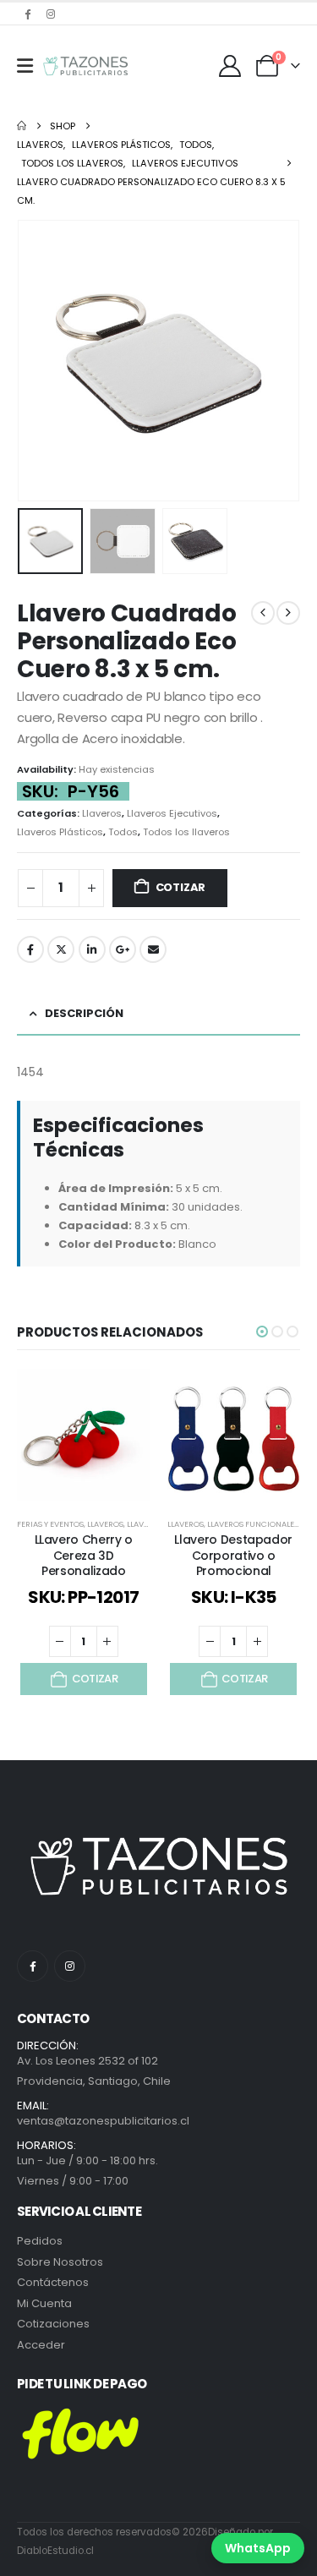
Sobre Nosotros (60, 2262)
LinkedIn (92, 949)
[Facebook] (27, 14)
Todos (123, 832)
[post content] (84, 1436)
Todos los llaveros (186, 832)
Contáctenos (53, 2282)
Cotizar (181, 887)
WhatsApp (258, 2548)
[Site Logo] (85, 66)
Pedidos (40, 2241)
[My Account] (230, 66)
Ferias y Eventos (50, 1524)
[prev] (263, 613)
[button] (38, 361)
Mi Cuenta (44, 2303)
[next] (288, 613)
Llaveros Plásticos (60, 832)
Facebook (30, 949)
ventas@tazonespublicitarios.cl (103, 2121)
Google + (123, 949)
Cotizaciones (53, 2324)
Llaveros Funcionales (253, 1524)
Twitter (61, 949)
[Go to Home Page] (22, 126)
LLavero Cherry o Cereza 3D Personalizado (84, 1556)
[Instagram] (51, 14)
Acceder (41, 2345)
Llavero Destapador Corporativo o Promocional (233, 1556)
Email (153, 949)
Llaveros (102, 813)
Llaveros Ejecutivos (172, 813)
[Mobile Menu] (25, 66)
